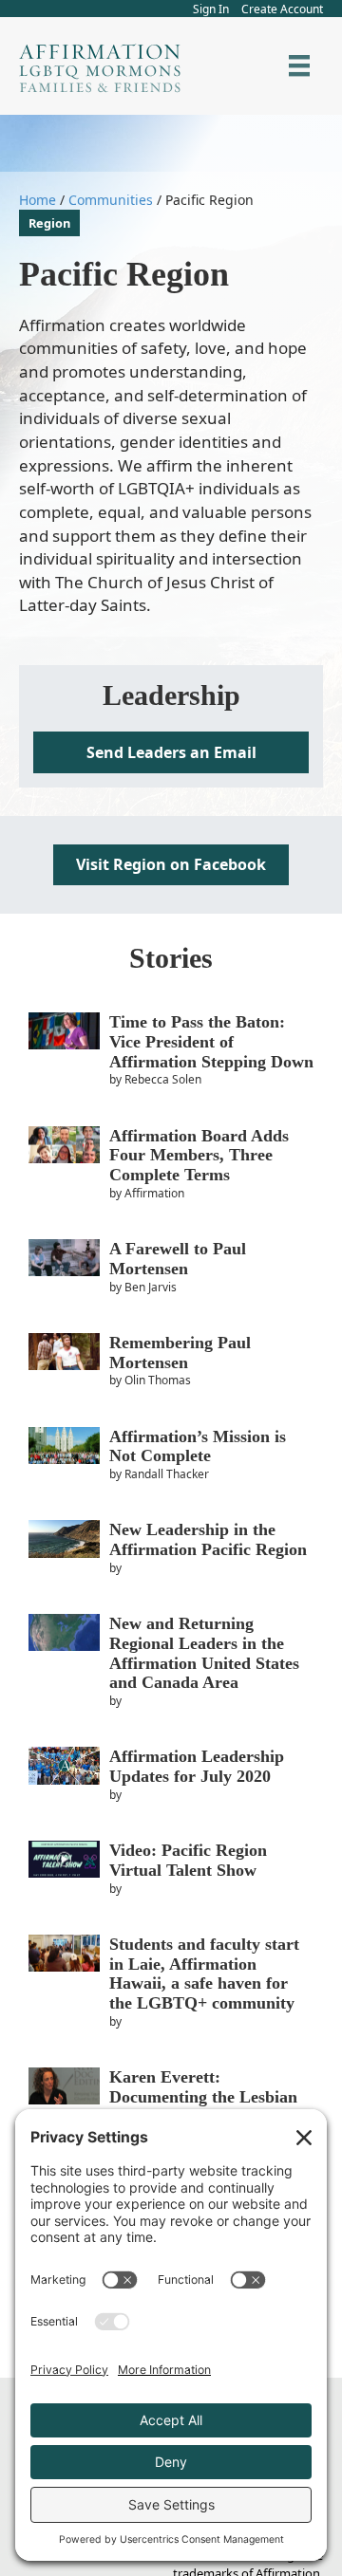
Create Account (282, 9)
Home (38, 200)
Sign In (211, 9)
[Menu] (299, 65)
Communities (111, 200)
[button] (171, 752)
